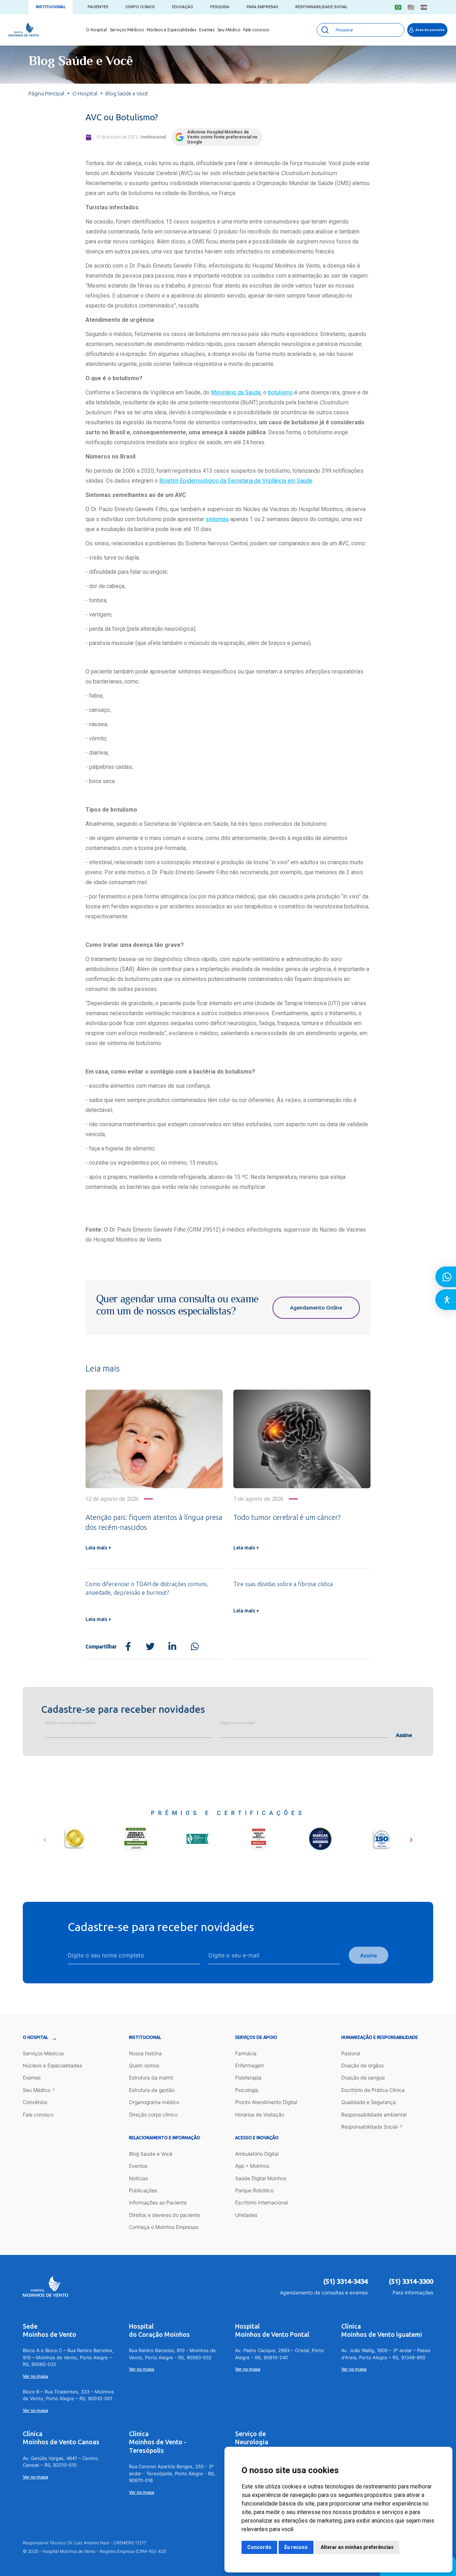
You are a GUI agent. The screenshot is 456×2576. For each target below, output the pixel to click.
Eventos (138, 2166)
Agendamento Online (316, 1308)
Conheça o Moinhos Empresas (164, 2227)
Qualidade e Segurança (369, 2102)
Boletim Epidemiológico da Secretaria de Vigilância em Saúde (236, 481)
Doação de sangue (363, 2077)
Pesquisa (220, 7)
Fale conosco (256, 30)
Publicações (143, 2190)
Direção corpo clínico (153, 2115)
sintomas (217, 519)
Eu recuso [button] (296, 2547)
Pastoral (351, 2053)
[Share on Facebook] (128, 1647)
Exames (207, 30)
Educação (183, 7)
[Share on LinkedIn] (172, 1647)
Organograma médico (154, 2102)
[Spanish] (424, 7)
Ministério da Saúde (236, 392)
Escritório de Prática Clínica (373, 2090)
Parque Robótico (254, 2190)
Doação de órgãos (362, 2065)
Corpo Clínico (140, 7)
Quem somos (144, 2065)
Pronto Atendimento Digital (266, 2102)
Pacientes (98, 7)
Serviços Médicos (127, 30)
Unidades (246, 2215)
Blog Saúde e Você (151, 2154)
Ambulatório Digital (257, 2154)
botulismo (280, 392)
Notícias (138, 2178)
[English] (411, 7)
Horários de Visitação (260, 2115)
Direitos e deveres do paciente (164, 2215)
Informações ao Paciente (158, 2202)
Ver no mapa (35, 2376)
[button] (45, 1837)
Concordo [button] (259, 2547)
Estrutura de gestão (152, 2090)
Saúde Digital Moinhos (261, 2178)
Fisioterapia (248, 2077)
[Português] (398, 7)
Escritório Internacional (261, 2202)
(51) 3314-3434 (346, 2281)
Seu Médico (229, 30)
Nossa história (145, 2053)
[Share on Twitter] (150, 1647)
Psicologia (247, 2090)
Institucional (51, 7)
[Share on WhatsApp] (195, 1647)
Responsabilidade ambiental (374, 2115)
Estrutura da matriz (151, 2077)
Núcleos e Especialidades (172, 30)
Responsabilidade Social (322, 7)
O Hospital (96, 30)
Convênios (35, 2102)
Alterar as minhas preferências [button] (357, 2547)
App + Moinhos (252, 2166)
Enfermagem (250, 2065)
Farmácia (246, 2053)
